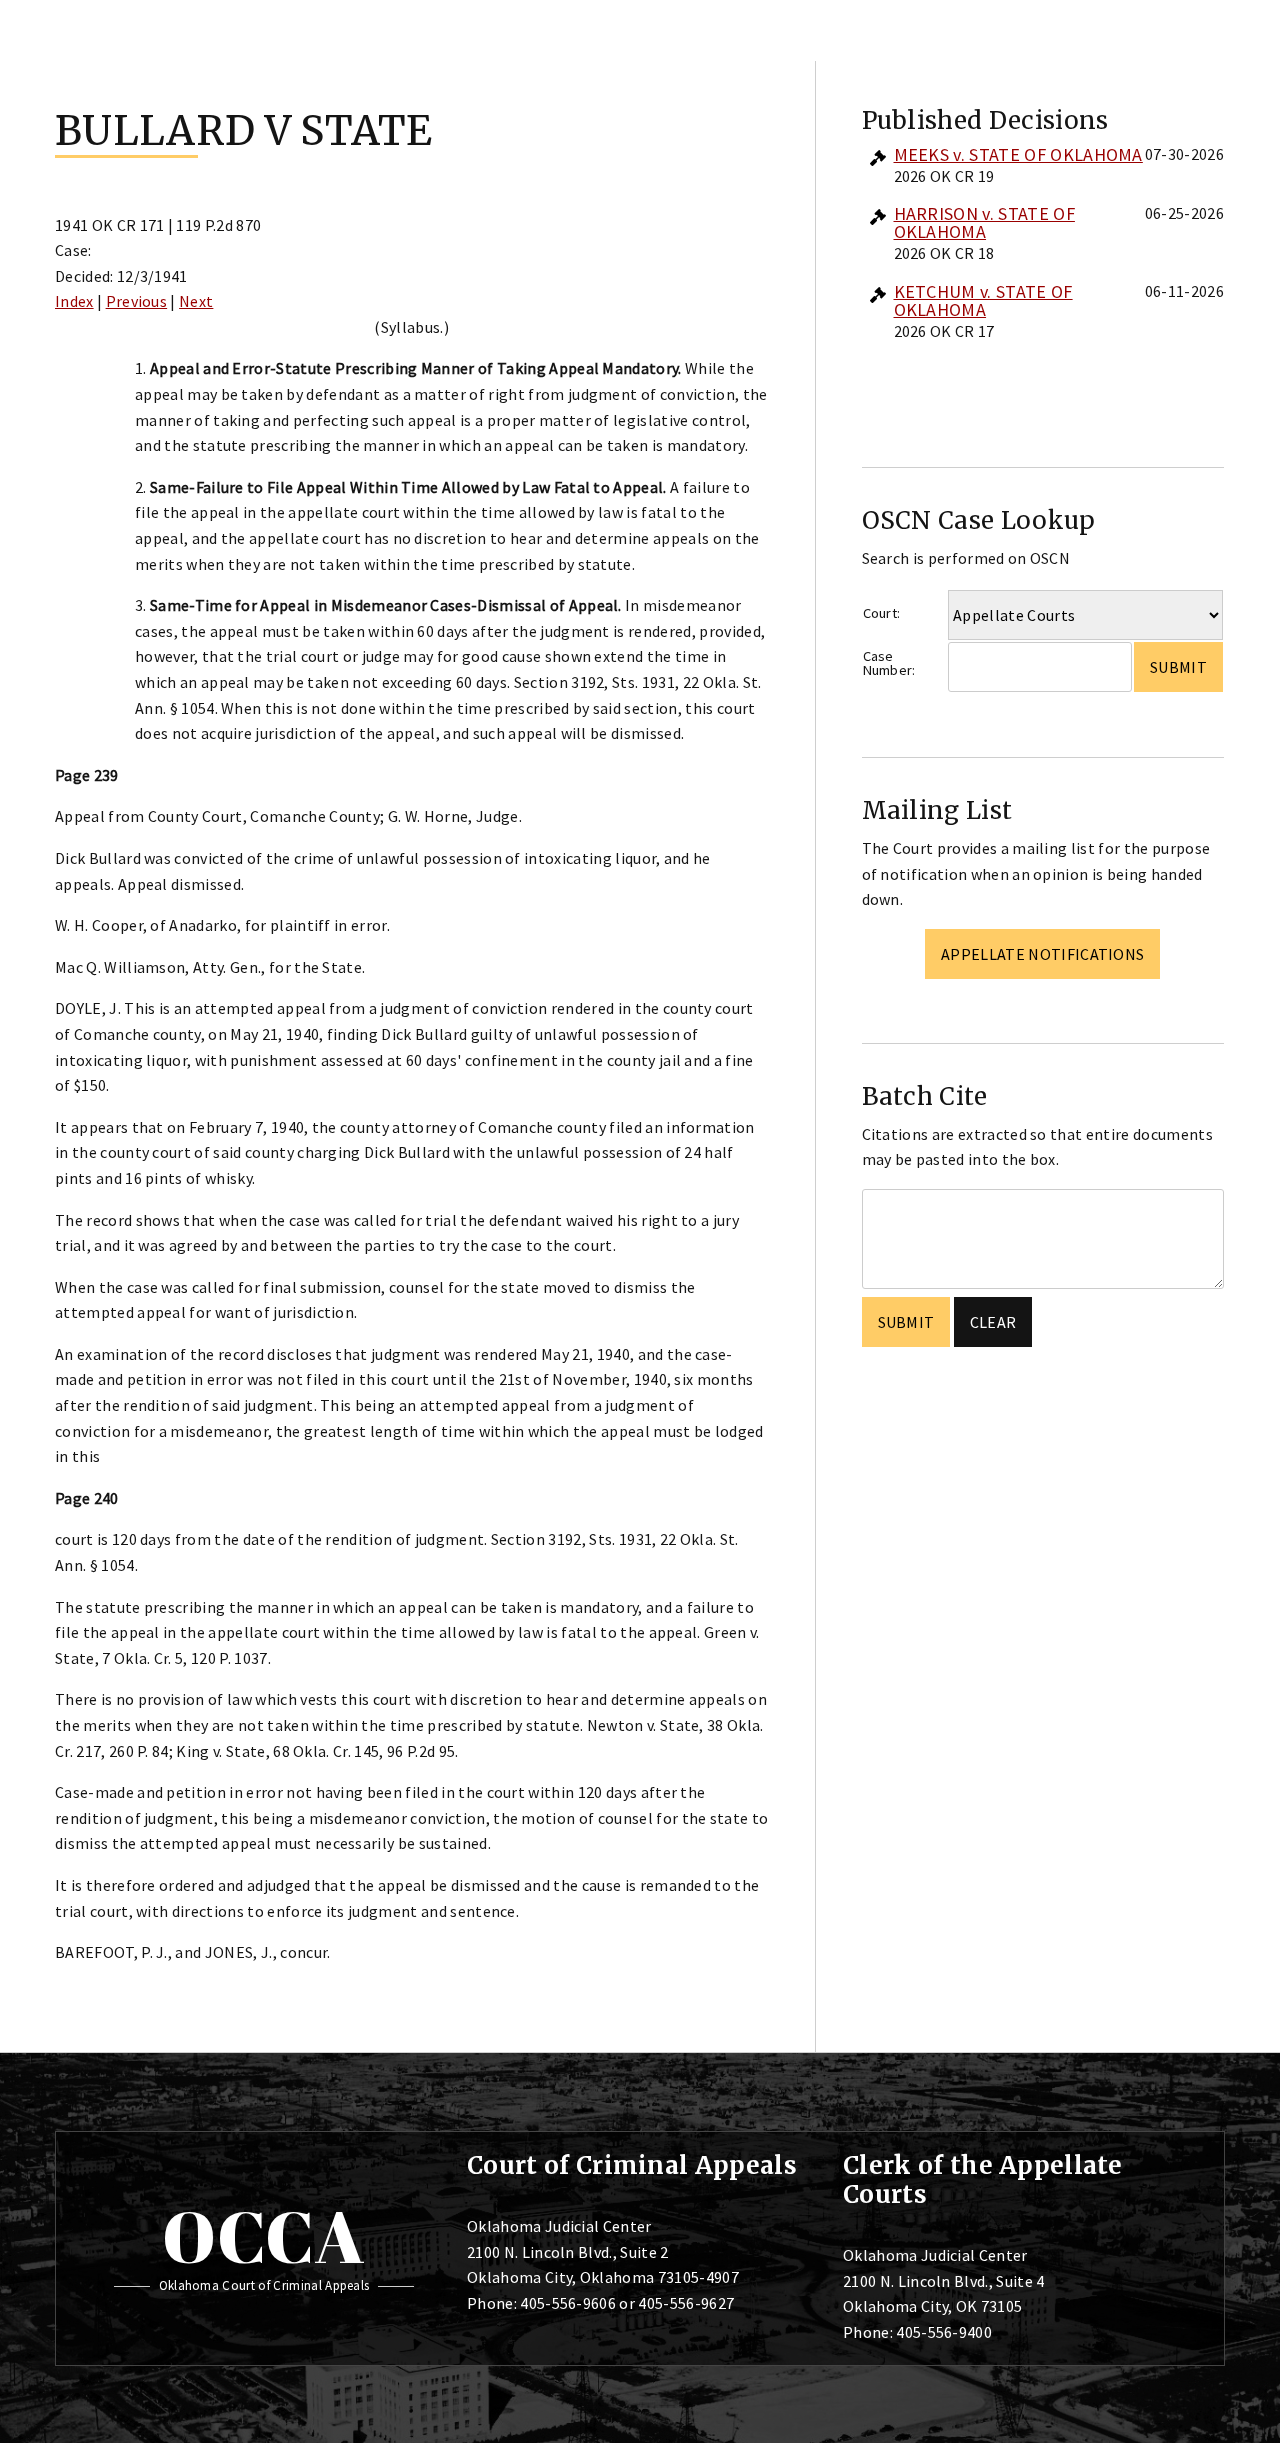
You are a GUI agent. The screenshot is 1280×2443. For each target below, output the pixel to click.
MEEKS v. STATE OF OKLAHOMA (1018, 154)
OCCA (263, 2236)
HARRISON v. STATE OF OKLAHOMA (984, 222)
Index (74, 301)
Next (196, 301)
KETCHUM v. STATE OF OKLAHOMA (983, 300)
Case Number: (889, 663)
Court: (882, 613)
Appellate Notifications (1042, 954)
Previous (137, 301)
